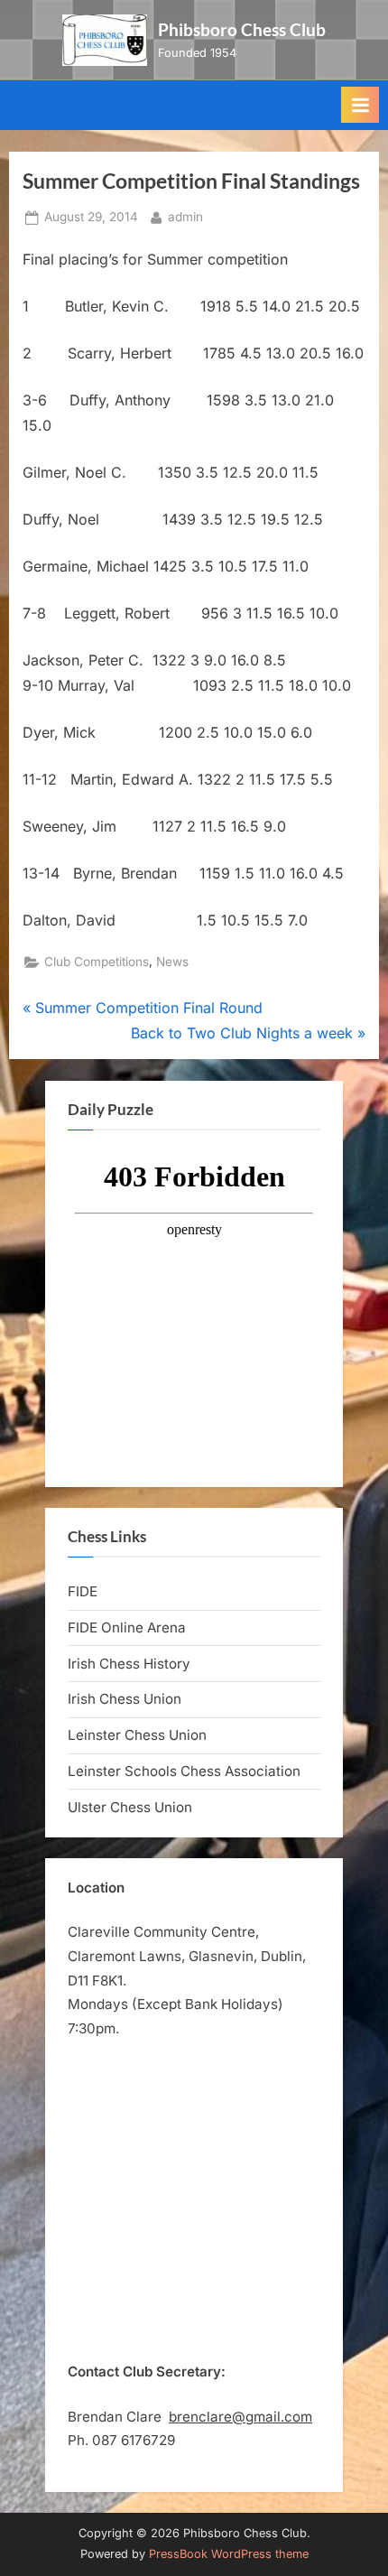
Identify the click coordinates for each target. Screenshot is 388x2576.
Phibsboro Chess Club (242, 29)
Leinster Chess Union (137, 1735)
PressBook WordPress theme (229, 2554)
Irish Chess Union (125, 1699)
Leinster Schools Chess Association (184, 1771)
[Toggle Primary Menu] (360, 105)
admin (185, 216)
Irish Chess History (129, 1664)
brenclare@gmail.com (240, 2417)
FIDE (83, 1591)
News (172, 962)
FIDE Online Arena (127, 1627)
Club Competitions (97, 962)
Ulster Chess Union (130, 1807)
